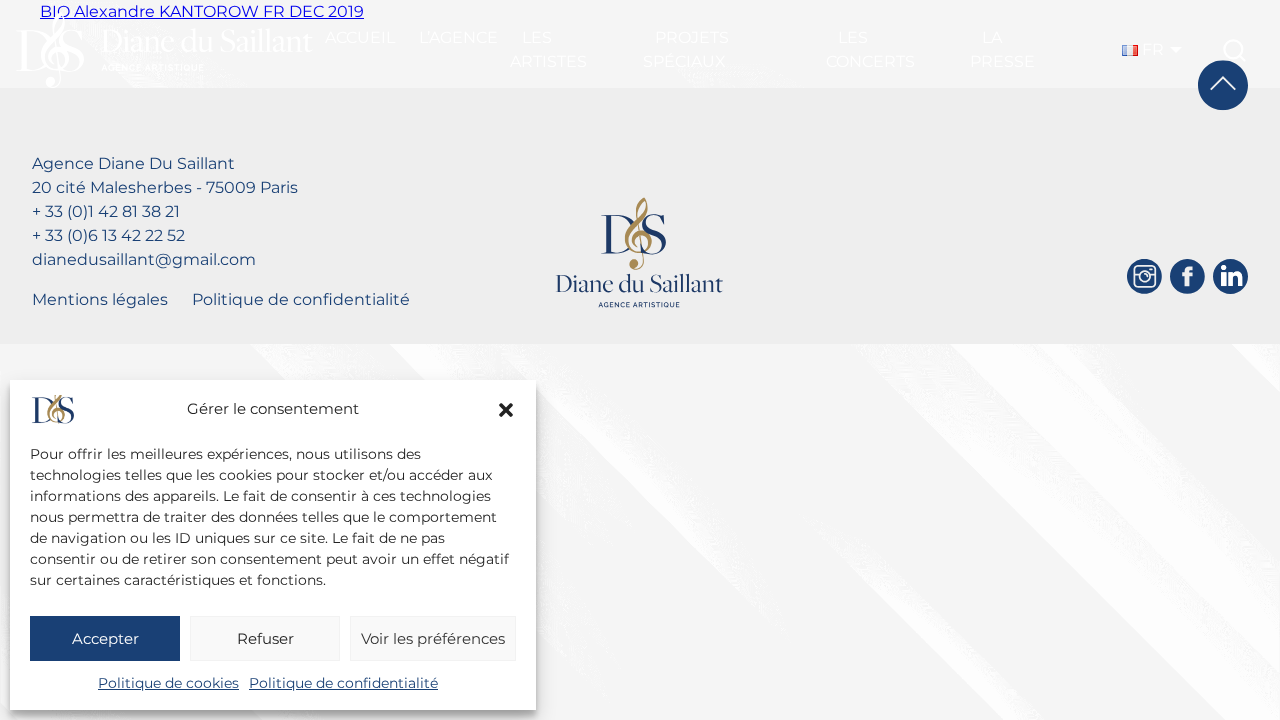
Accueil (360, 37)
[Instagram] (1144, 276)
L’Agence (458, 37)
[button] (506, 410)
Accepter (105, 638)
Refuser (265, 638)
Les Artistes (548, 49)
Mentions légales (100, 299)
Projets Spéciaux (686, 49)
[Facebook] (1187, 276)
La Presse (1002, 49)
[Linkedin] (1230, 276)
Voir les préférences (433, 638)
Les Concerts (870, 49)
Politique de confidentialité (343, 683)
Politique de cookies (168, 683)
